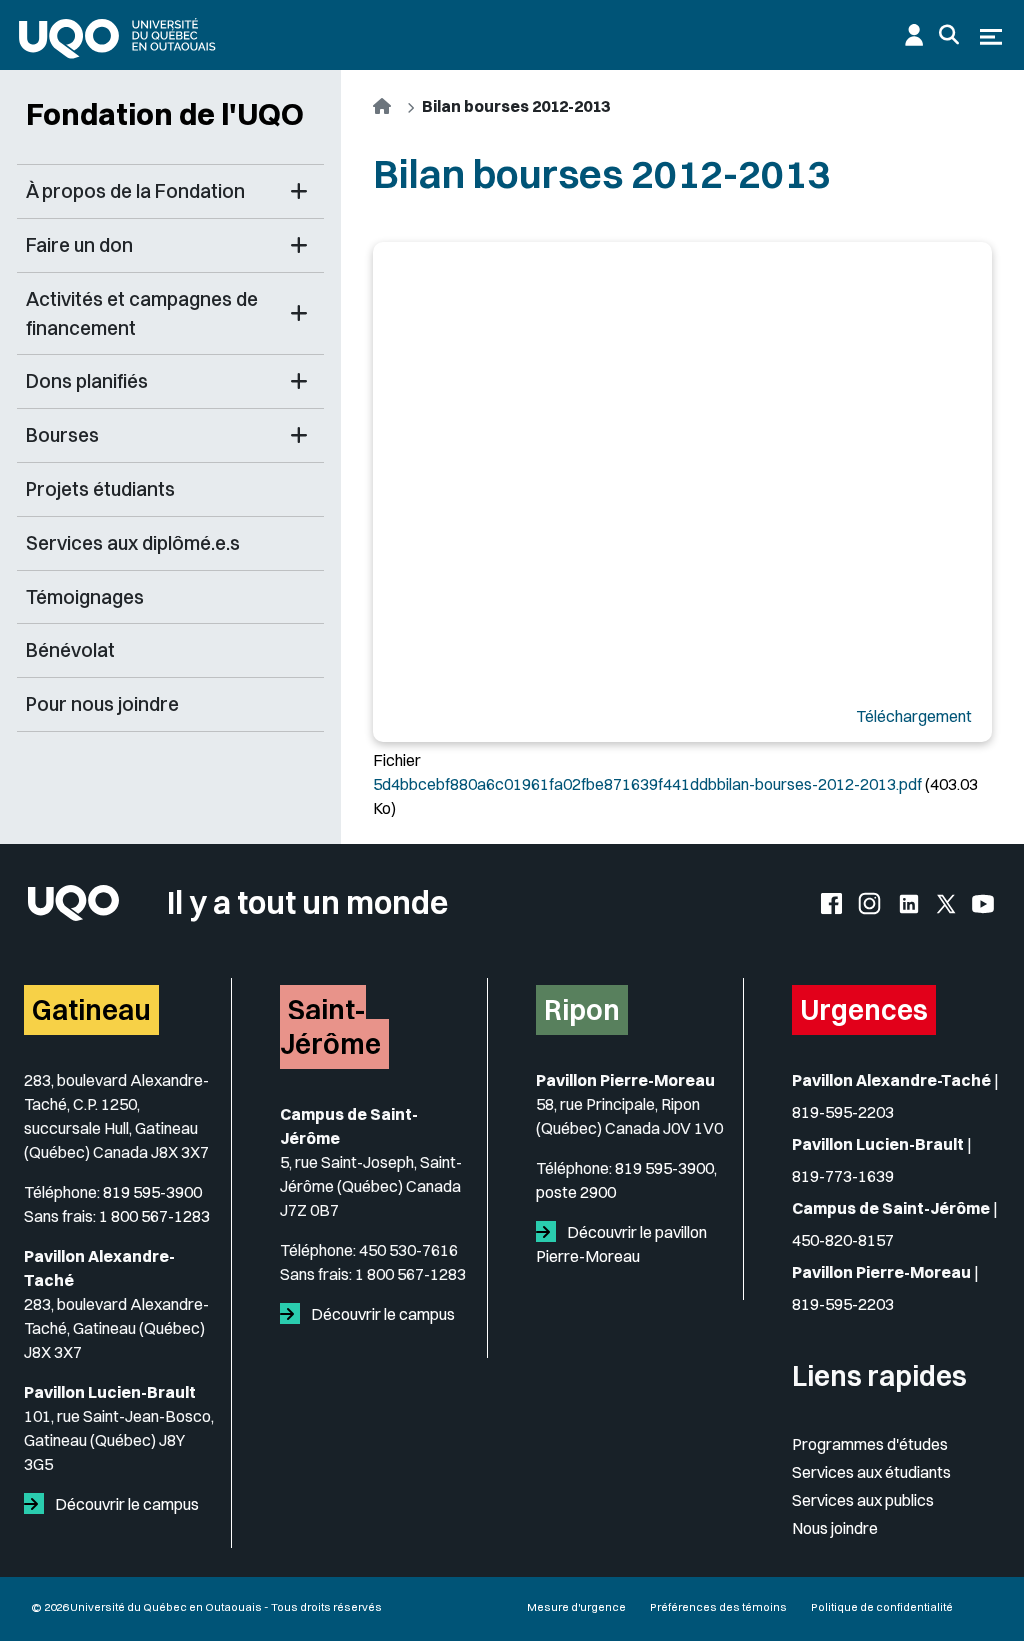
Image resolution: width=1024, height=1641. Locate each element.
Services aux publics (863, 1500)
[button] (299, 191)
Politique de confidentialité (882, 1607)
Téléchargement (914, 716)
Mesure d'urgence (576, 1607)
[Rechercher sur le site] (949, 35)
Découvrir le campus (125, 1504)
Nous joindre (835, 1528)
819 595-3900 (152, 1192)
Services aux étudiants (871, 1472)
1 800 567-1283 (154, 1216)
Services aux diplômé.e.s (133, 543)
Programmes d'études (870, 1444)
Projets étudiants (100, 489)
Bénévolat (70, 650)
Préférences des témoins (718, 1607)
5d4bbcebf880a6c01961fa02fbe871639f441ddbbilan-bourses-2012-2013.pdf (647, 784)
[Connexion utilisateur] (914, 35)
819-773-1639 (843, 1176)
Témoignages (85, 597)
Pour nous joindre (102, 704)
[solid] (38, 1504)
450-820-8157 (843, 1240)
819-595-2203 (843, 1112)
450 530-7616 (408, 1250)
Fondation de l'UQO (165, 114)
